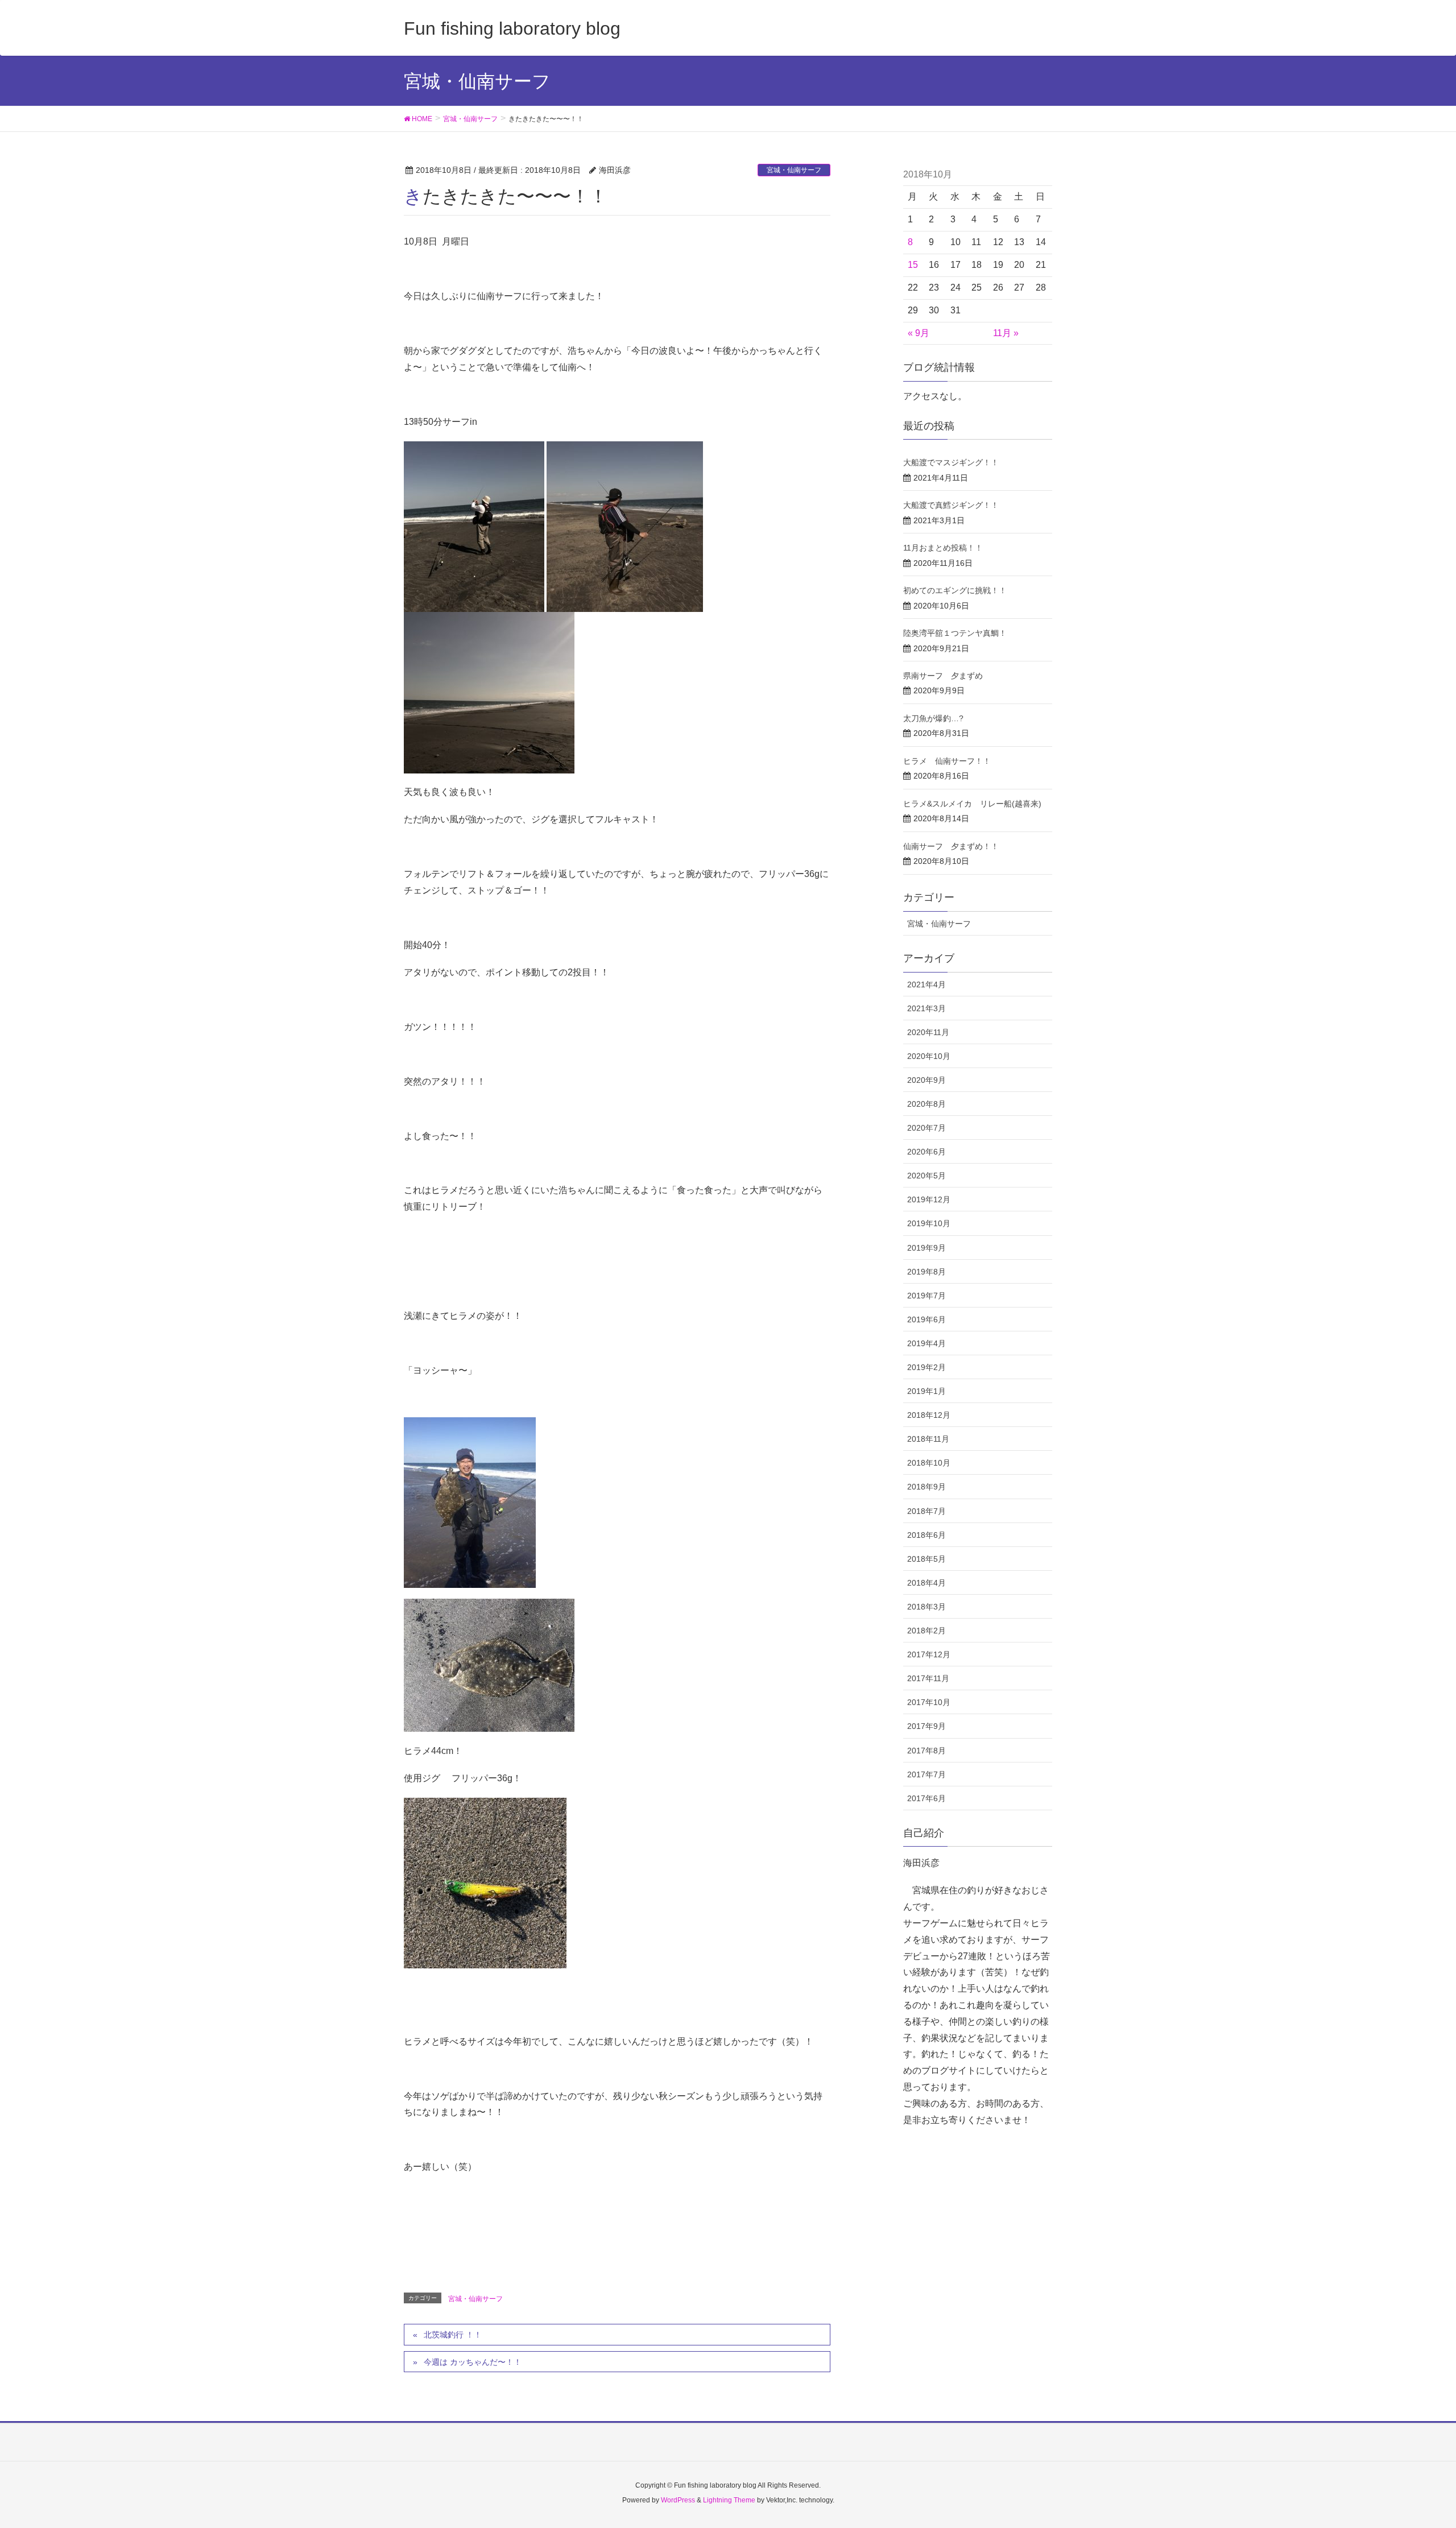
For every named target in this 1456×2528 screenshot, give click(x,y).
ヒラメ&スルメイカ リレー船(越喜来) (972, 804)
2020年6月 (926, 1152)
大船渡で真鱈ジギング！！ (951, 505)
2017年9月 (926, 1726)
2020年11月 (928, 1032)
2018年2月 (926, 1631)
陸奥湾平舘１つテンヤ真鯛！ (955, 633)
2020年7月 (926, 1128)
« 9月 (919, 333)
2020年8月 (926, 1104)
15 (913, 265)
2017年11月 (928, 1678)
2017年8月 (926, 1751)
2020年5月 (926, 1176)
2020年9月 (926, 1080)
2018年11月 (928, 1439)
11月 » (1006, 333)
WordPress (678, 2500)
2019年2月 (926, 1367)
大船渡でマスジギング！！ (951, 462)
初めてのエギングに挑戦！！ (955, 590)
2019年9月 (926, 1248)
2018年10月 (929, 1463)
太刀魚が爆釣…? (933, 718)
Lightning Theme (729, 2500)
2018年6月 (926, 1535)
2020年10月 (929, 1056)
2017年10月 (929, 1702)
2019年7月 (926, 1296)
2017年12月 (929, 1654)
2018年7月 (926, 1511)
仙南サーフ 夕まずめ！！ (951, 846)
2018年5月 (926, 1559)
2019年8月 (926, 1272)
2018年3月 (926, 1607)
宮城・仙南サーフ (794, 170)
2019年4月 (926, 1343)
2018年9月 (926, 1487)
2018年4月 (926, 1583)
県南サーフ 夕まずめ (943, 676)
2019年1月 (926, 1391)
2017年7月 (926, 1774)
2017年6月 (926, 1798)
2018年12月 (929, 1415)
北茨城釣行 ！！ (453, 2335)
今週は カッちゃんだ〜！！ (473, 2362)
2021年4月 (926, 984)
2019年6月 (926, 1319)
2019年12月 (929, 1199)
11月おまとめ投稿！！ (943, 548)
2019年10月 (929, 1223)
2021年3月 (926, 1008)
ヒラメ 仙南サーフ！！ (947, 761)
